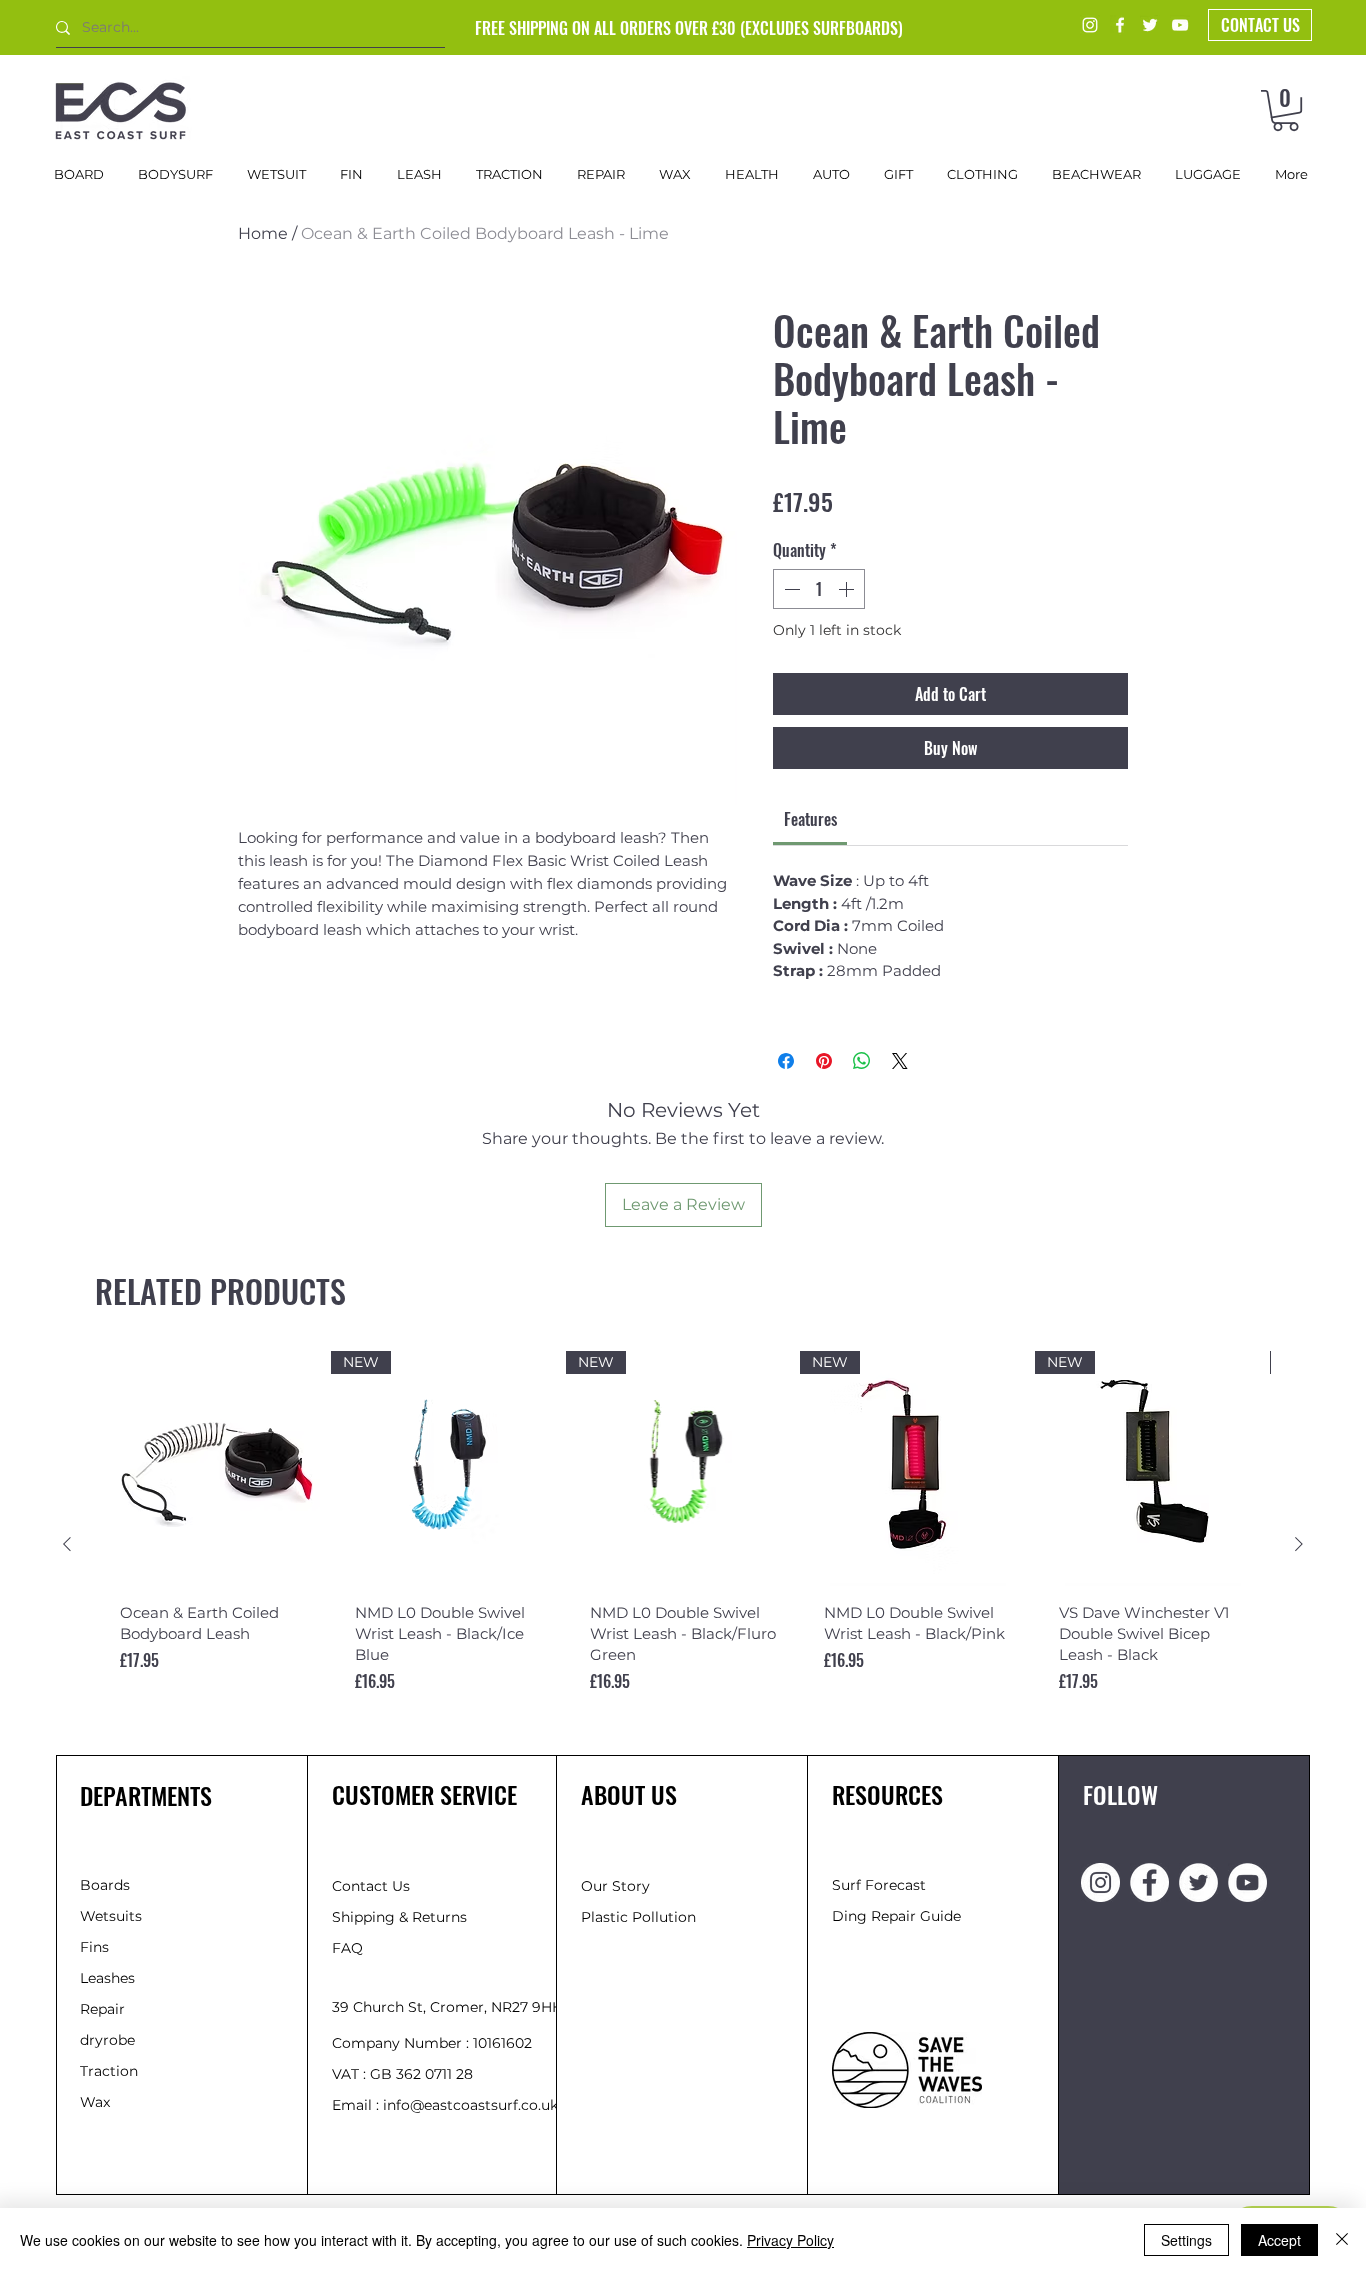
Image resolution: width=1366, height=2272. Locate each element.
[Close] (1342, 2240)
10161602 (502, 2043)
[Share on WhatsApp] (862, 1061)
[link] (810, 819)
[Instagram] (1090, 25)
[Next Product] (1299, 1544)
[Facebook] (1120, 25)
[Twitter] (1150, 25)
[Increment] (848, 589)
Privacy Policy (790, 2240)
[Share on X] (900, 1061)
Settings (1186, 2240)
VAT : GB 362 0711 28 (402, 2074)
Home (263, 233)
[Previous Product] (67, 1544)
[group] (683, 1544)
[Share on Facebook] (786, 1061)
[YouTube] (1180, 25)
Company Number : (402, 2043)
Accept (1279, 2240)
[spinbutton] (819, 589)
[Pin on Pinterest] (824, 1061)
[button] (1285, 110)
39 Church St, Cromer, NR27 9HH (447, 2007)
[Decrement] (790, 589)
